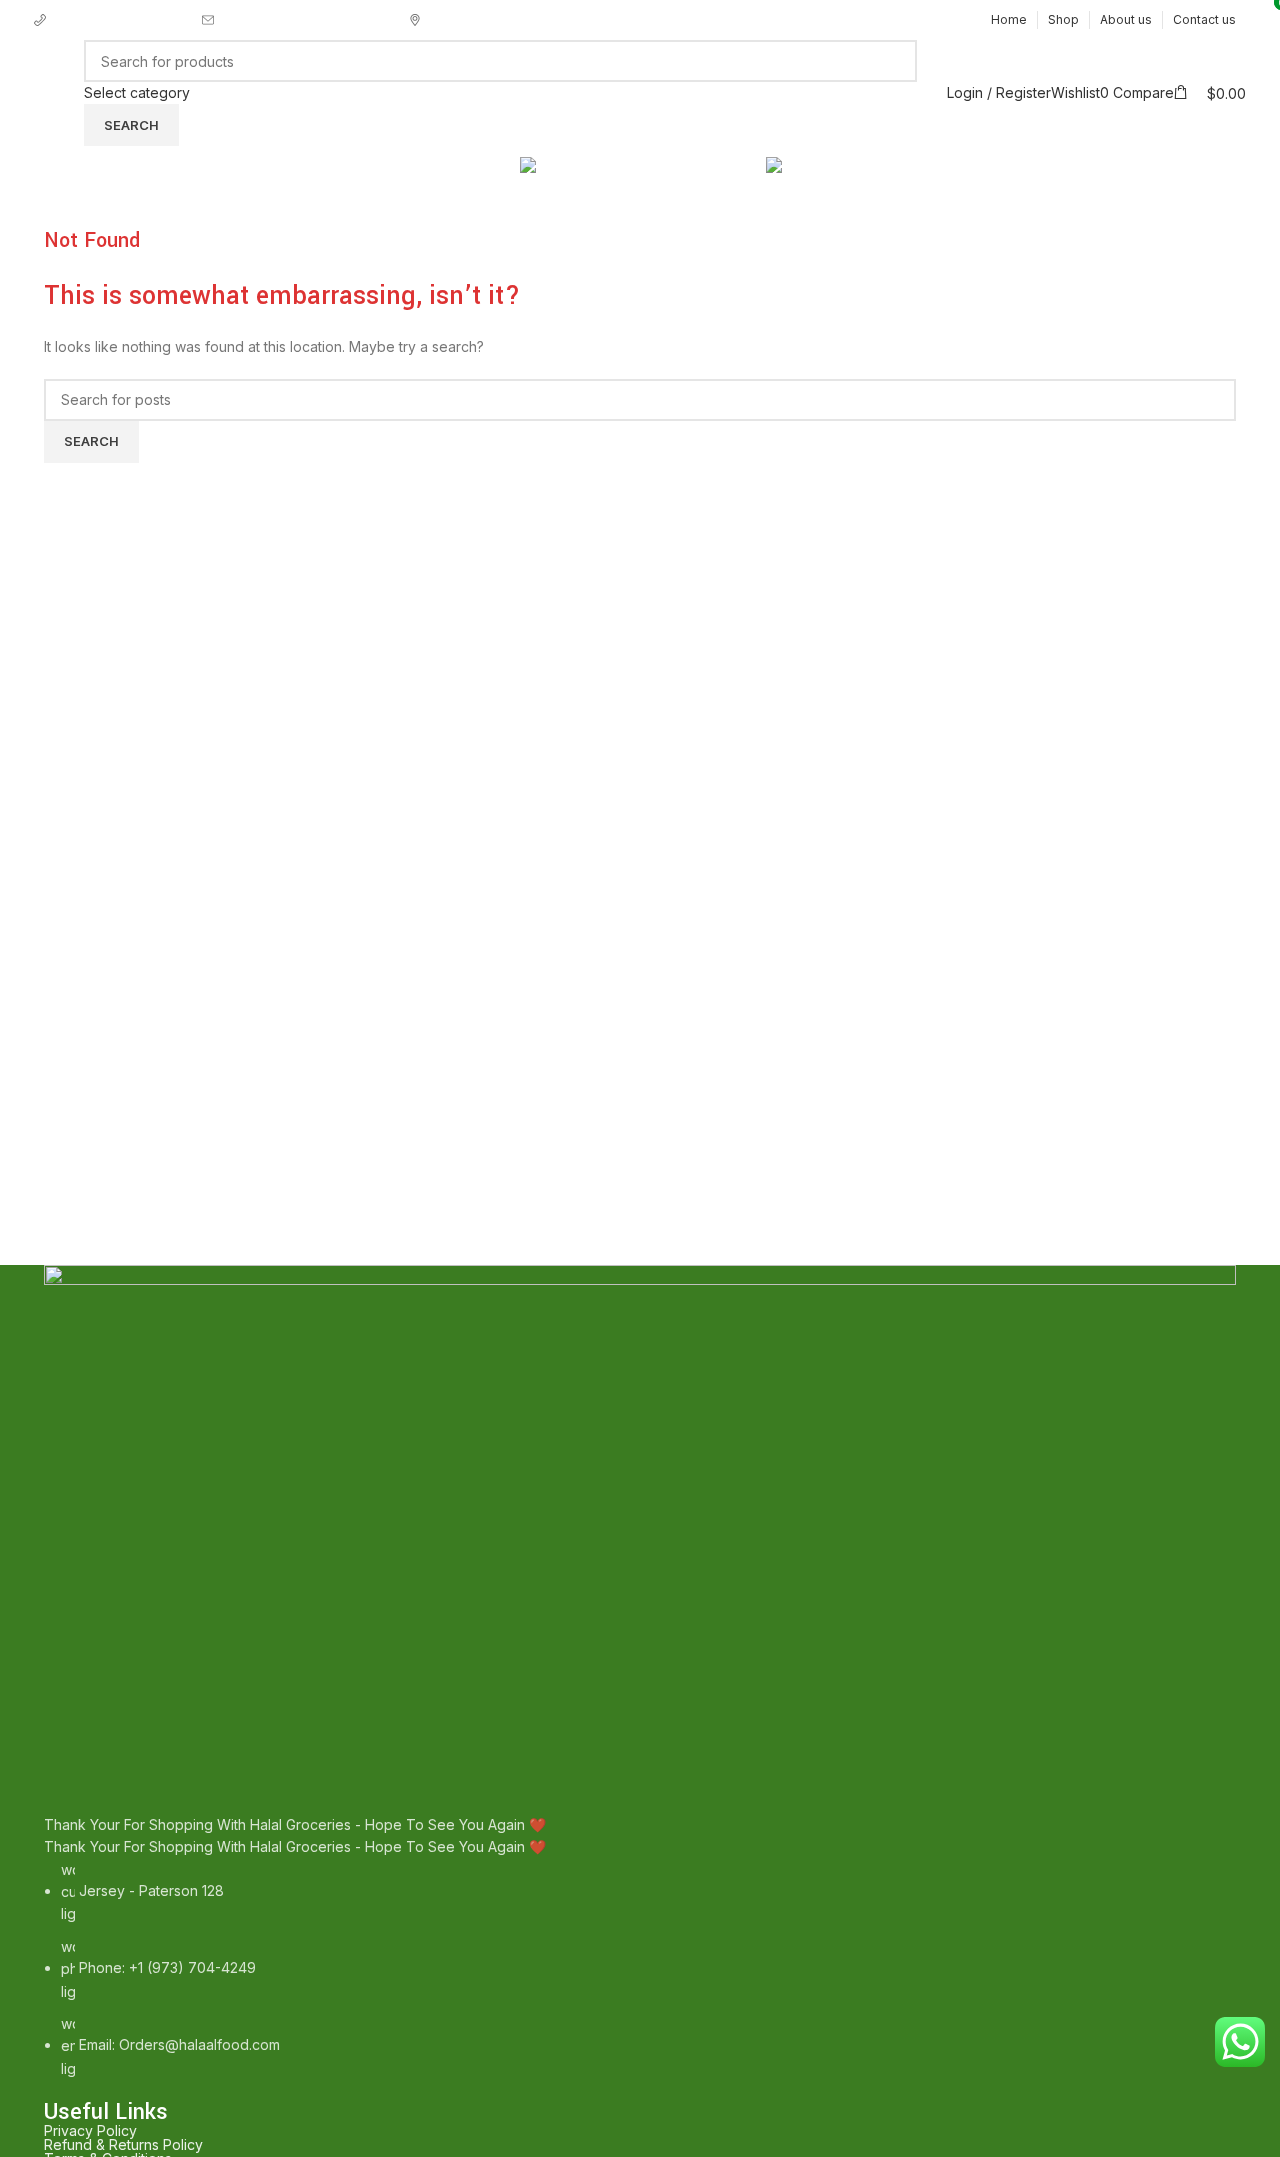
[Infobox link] (118, 20)
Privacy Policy (90, 2131)
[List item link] (640, 1970)
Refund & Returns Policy (123, 2145)
